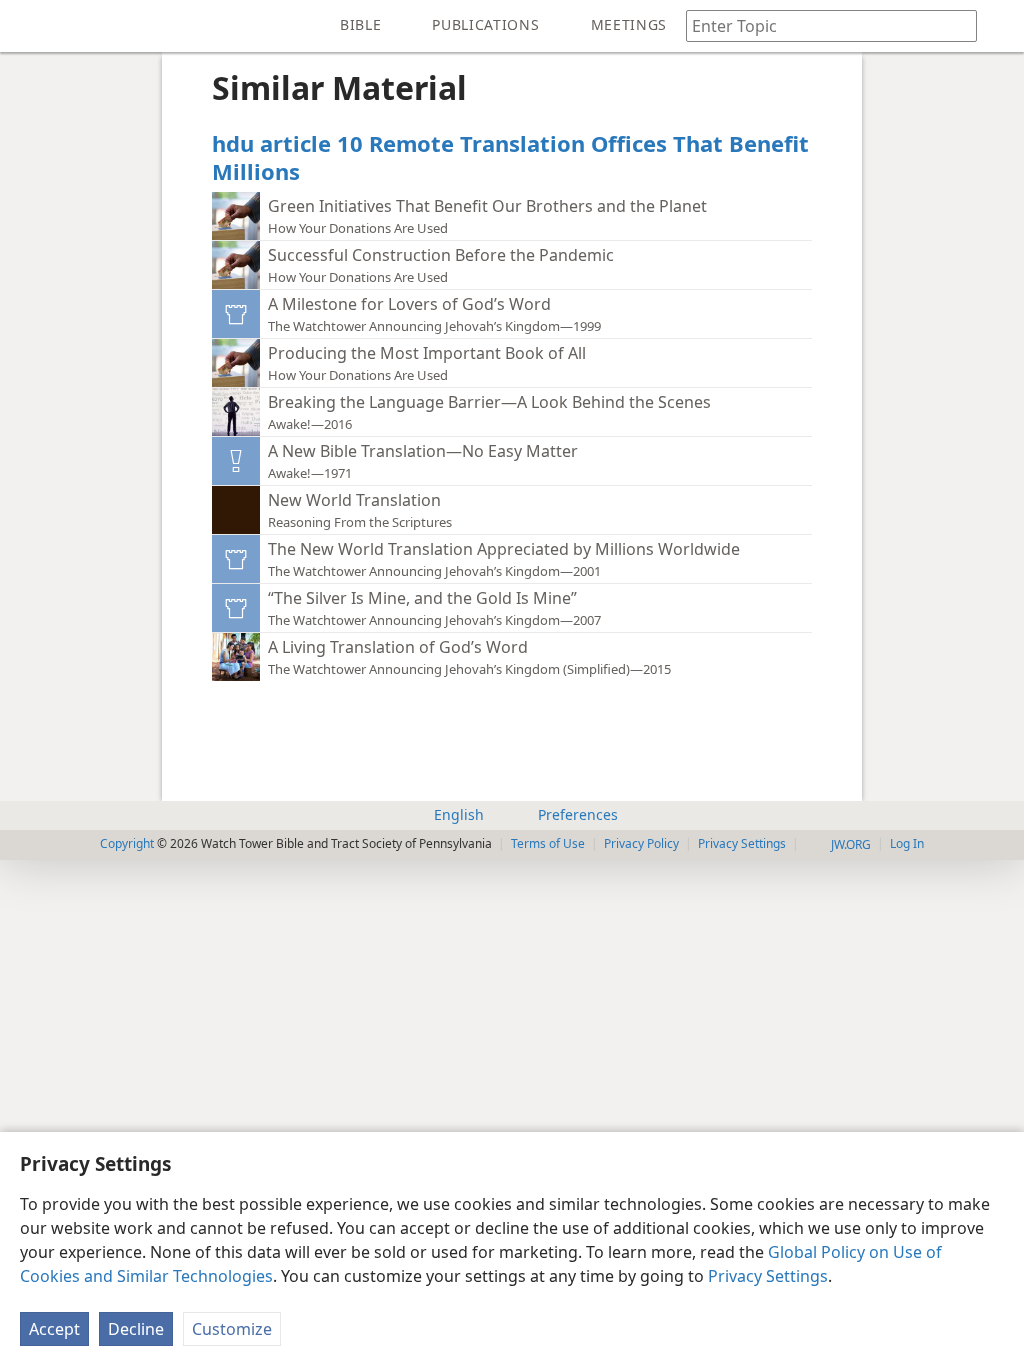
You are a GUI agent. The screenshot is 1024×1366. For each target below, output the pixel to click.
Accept (54, 1329)
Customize (232, 1329)
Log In (907, 843)
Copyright (127, 843)
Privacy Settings (768, 1276)
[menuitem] (30, 26)
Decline (136, 1329)
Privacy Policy (641, 843)
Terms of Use (548, 843)
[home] (30, 26)
